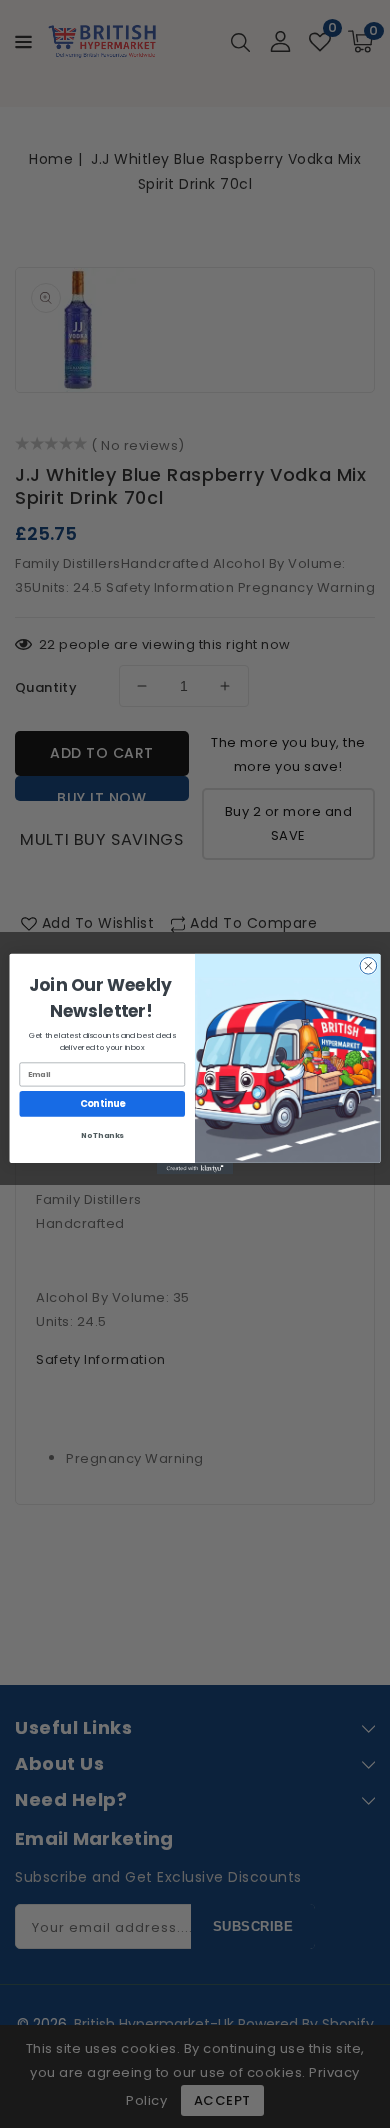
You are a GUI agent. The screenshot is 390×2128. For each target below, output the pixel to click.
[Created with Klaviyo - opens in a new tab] (195, 1168)
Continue (102, 1103)
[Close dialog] (368, 965)
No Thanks (102, 1135)
